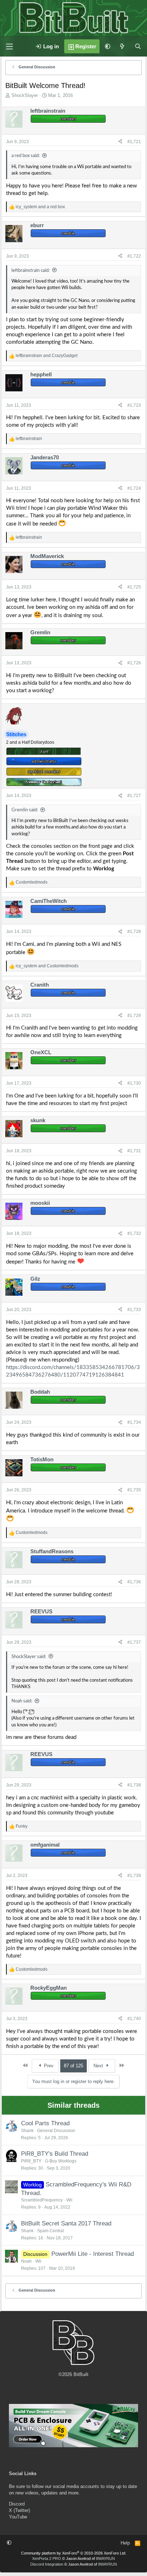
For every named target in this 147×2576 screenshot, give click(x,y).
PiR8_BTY (31, 2161)
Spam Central (50, 2231)
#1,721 (134, 142)
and (40, 207)
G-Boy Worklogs (61, 2161)
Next (99, 2066)
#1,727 (134, 796)
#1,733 (134, 1310)
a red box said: (26, 156)
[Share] (120, 142)
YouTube (18, 2517)
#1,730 (134, 1083)
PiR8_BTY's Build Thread (55, 2154)
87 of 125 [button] (73, 2066)
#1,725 (134, 587)
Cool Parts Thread (45, 2123)
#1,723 (134, 405)
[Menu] (9, 47)
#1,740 (134, 2019)
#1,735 (134, 1490)
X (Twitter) (19, 2510)
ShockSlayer (25, 95)
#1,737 (134, 1642)
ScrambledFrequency (42, 2200)
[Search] (138, 46)
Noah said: (22, 1701)
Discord (17, 2504)
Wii (69, 2200)
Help (125, 2543)
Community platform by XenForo (74, 2553)
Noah (26, 2261)
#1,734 (134, 1422)
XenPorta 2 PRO (47, 2558)
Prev (48, 2066)
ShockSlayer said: (29, 1657)
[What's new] (122, 46)
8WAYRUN (105, 2558)
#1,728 (134, 932)
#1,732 (134, 1233)
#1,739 (134, 1876)
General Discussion (56, 2131)
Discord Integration (47, 2564)
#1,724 (134, 488)
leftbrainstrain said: (31, 271)
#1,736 (134, 1582)
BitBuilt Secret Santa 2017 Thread (66, 2223)
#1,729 (134, 1016)
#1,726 (134, 663)
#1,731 (134, 1151)
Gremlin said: (25, 810)
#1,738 (134, 1785)
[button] (108, 46)
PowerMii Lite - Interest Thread (93, 2254)
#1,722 (134, 256)
